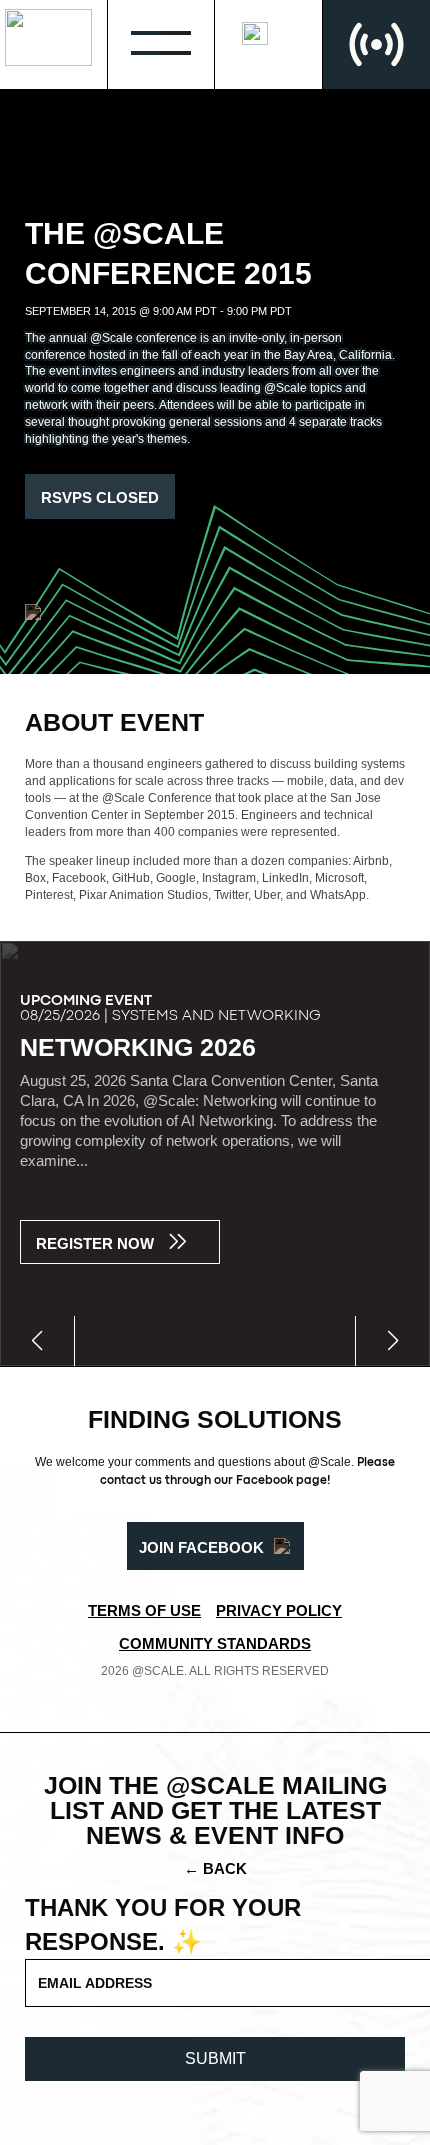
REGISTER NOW (95, 1243)
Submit (215, 2058)
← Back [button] (215, 1868)
